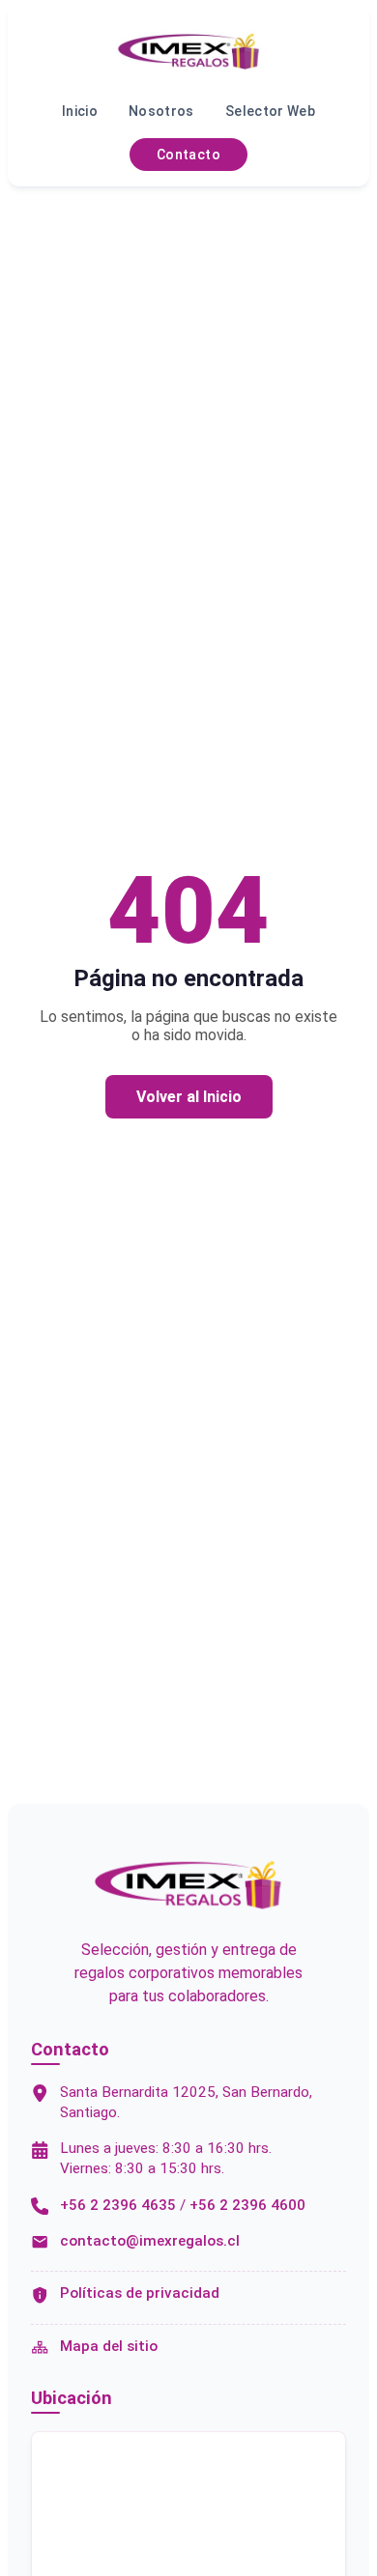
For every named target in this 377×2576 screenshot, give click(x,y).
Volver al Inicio (189, 1097)
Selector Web (270, 111)
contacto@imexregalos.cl (150, 2241)
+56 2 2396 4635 (118, 2205)
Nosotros (161, 111)
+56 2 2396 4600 (247, 2205)
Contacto (188, 155)
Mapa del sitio (109, 2346)
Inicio (80, 111)
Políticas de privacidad (140, 2293)
